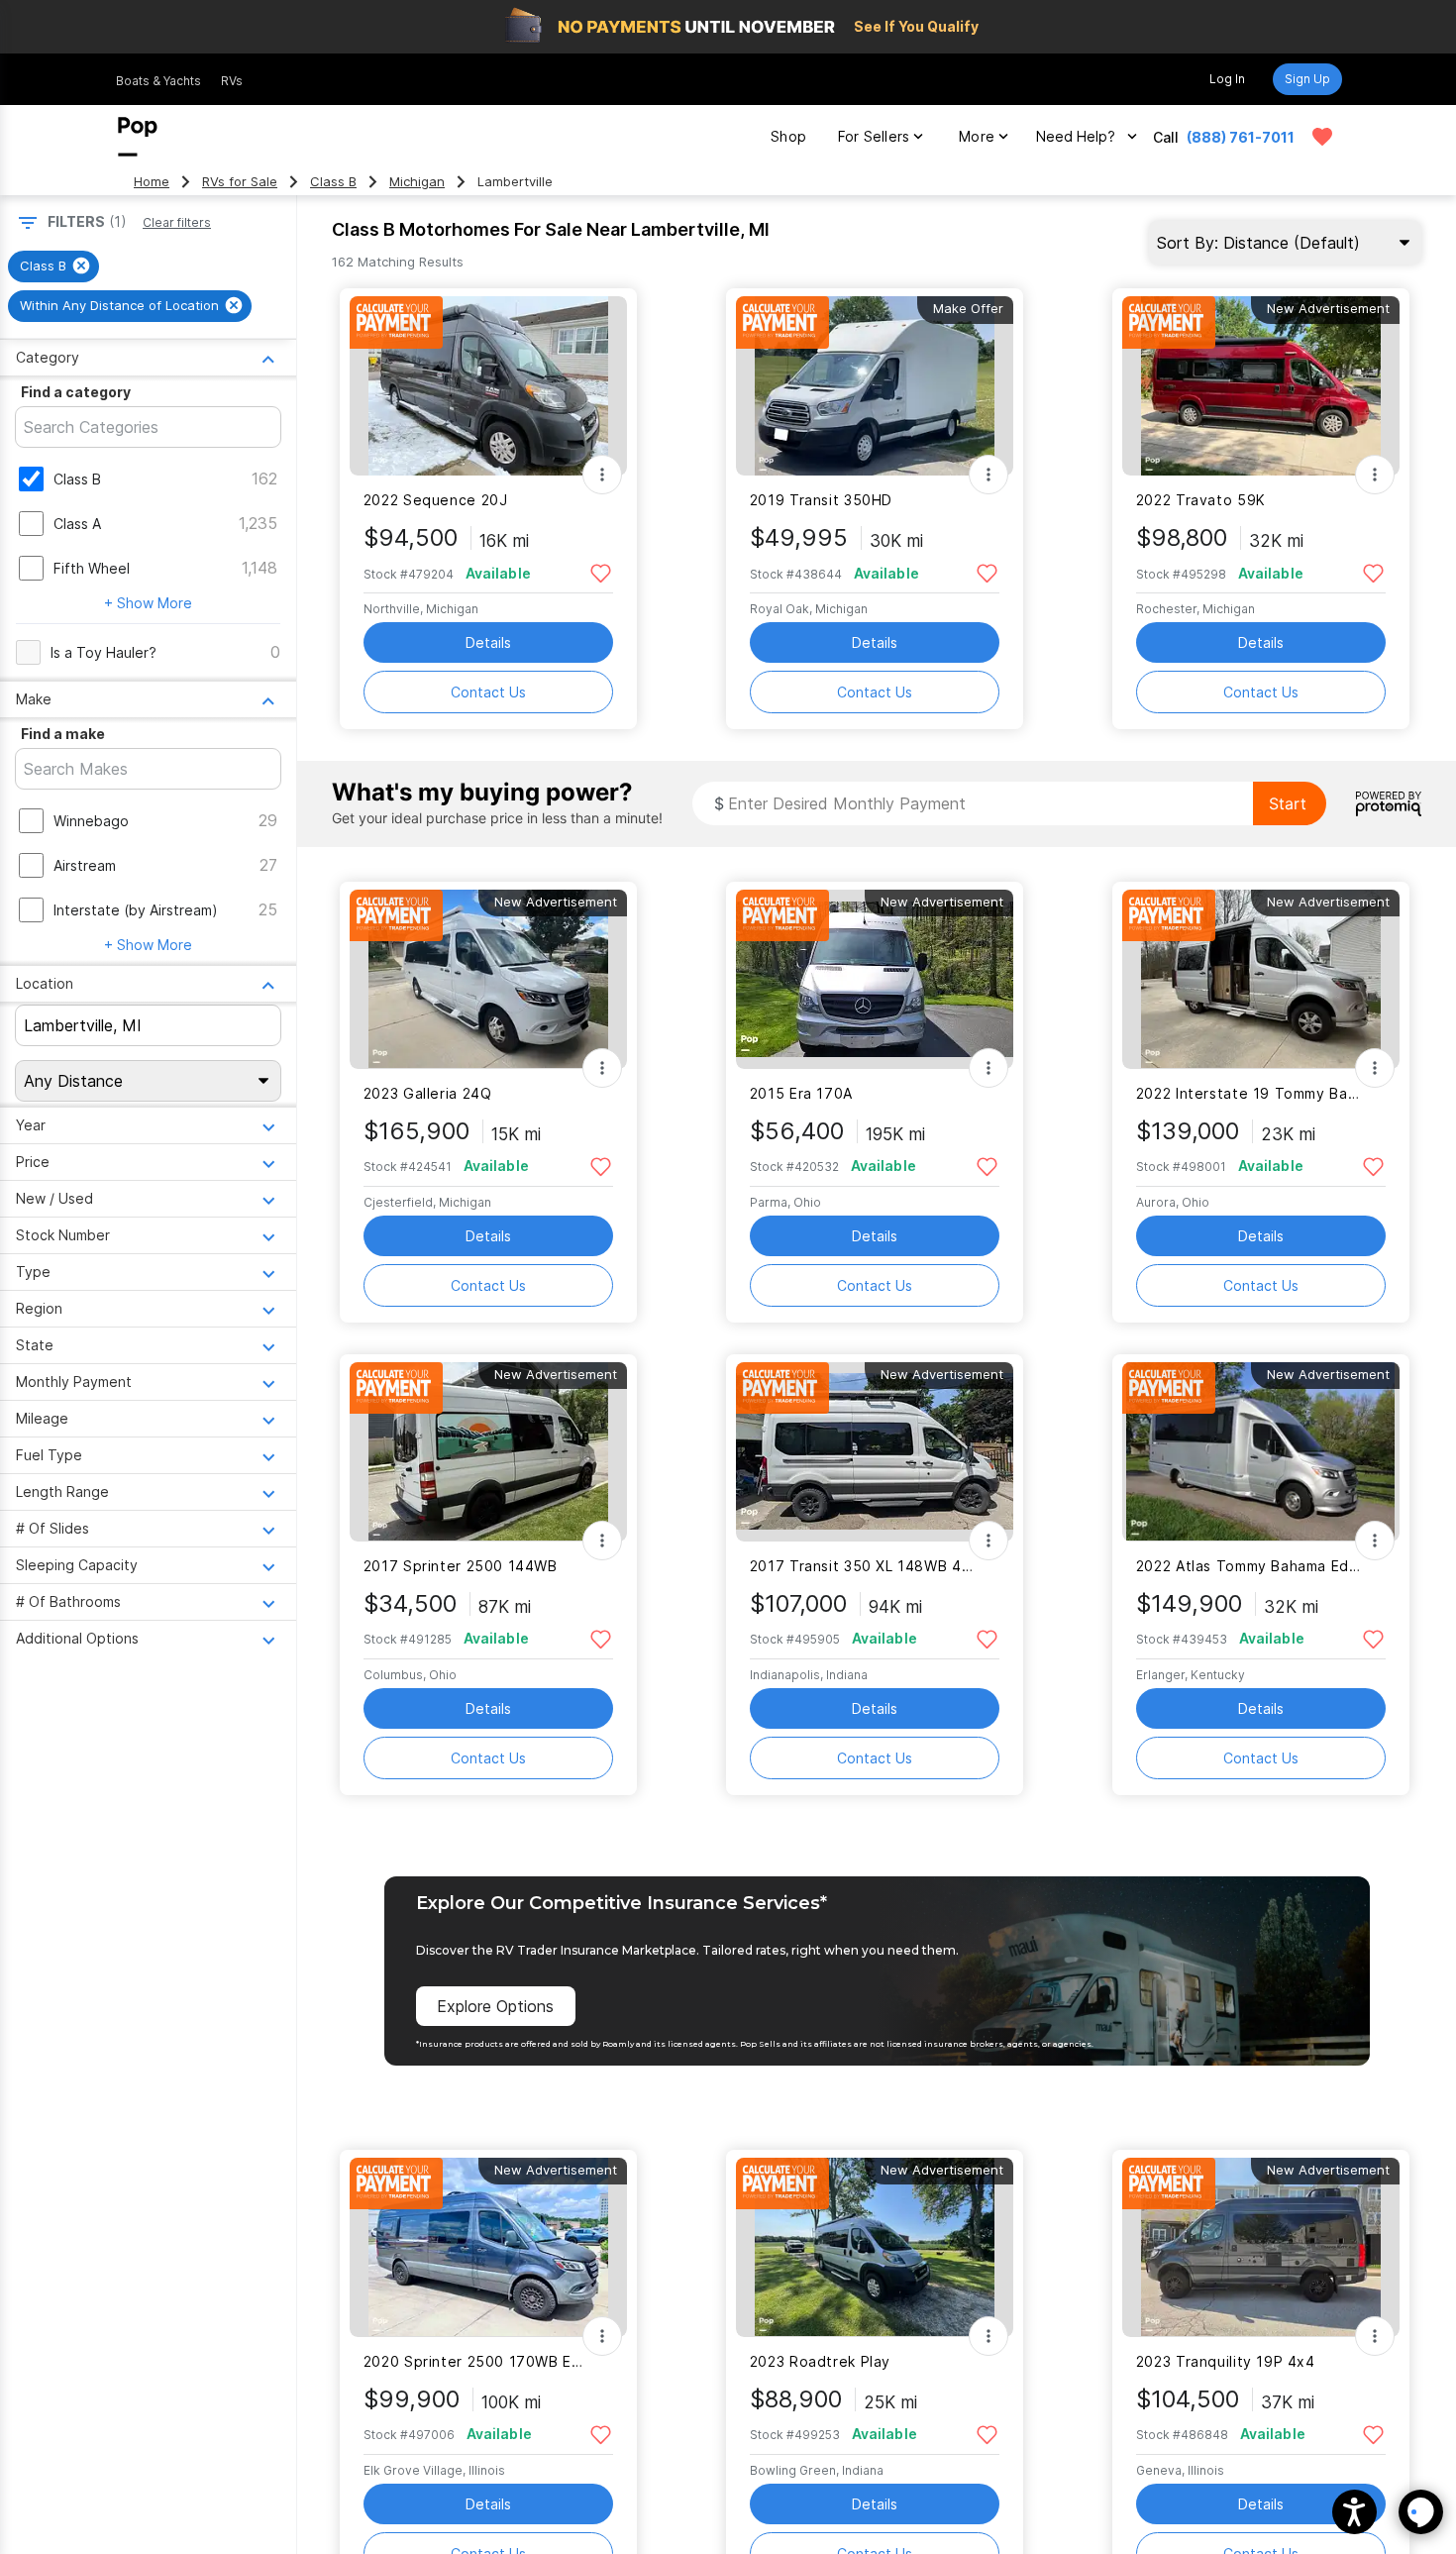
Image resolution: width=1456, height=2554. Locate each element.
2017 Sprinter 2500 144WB (461, 1566)
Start (1288, 803)
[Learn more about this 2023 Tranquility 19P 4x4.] (1261, 2247)
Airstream (85, 865)
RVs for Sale (240, 182)
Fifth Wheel (92, 568)
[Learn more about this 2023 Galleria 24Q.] (488, 979)
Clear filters (177, 222)
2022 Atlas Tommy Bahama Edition (1248, 1566)
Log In (1227, 79)
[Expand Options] (602, 475)
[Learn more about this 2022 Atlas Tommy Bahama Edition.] (1261, 1452)
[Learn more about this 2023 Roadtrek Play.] (875, 2247)
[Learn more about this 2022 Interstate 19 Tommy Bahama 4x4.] (1261, 979)
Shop (788, 136)
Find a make (63, 734)
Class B (333, 182)
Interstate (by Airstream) (136, 910)
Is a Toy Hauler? (104, 652)
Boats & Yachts (158, 81)
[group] (53, 266)
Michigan (417, 182)
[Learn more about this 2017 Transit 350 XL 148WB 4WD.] (875, 1452)
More (977, 136)
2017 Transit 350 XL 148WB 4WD (862, 1566)
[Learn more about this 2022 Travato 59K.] (1261, 386)
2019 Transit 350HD (821, 500)
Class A (77, 524)
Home (152, 182)
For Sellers (874, 136)
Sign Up (1307, 79)
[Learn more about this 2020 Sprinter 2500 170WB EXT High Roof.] (488, 2247)
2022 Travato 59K (1201, 500)
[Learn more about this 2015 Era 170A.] (875, 979)
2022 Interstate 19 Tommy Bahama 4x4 (1248, 1093)
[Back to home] (138, 137)
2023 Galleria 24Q (428, 1093)
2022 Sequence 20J (436, 500)
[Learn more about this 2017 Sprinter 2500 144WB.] (488, 1452)
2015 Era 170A (801, 1093)
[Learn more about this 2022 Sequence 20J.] (488, 386)
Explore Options (495, 2006)
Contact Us (488, 692)
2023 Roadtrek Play (820, 2361)
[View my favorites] (1322, 137)
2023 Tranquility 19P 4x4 (1226, 2361)
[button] (1354, 2512)
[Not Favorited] (601, 572)
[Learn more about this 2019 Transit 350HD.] (875, 386)
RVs (232, 81)
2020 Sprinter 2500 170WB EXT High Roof (476, 2361)
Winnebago (91, 821)
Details (488, 642)
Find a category (76, 392)
